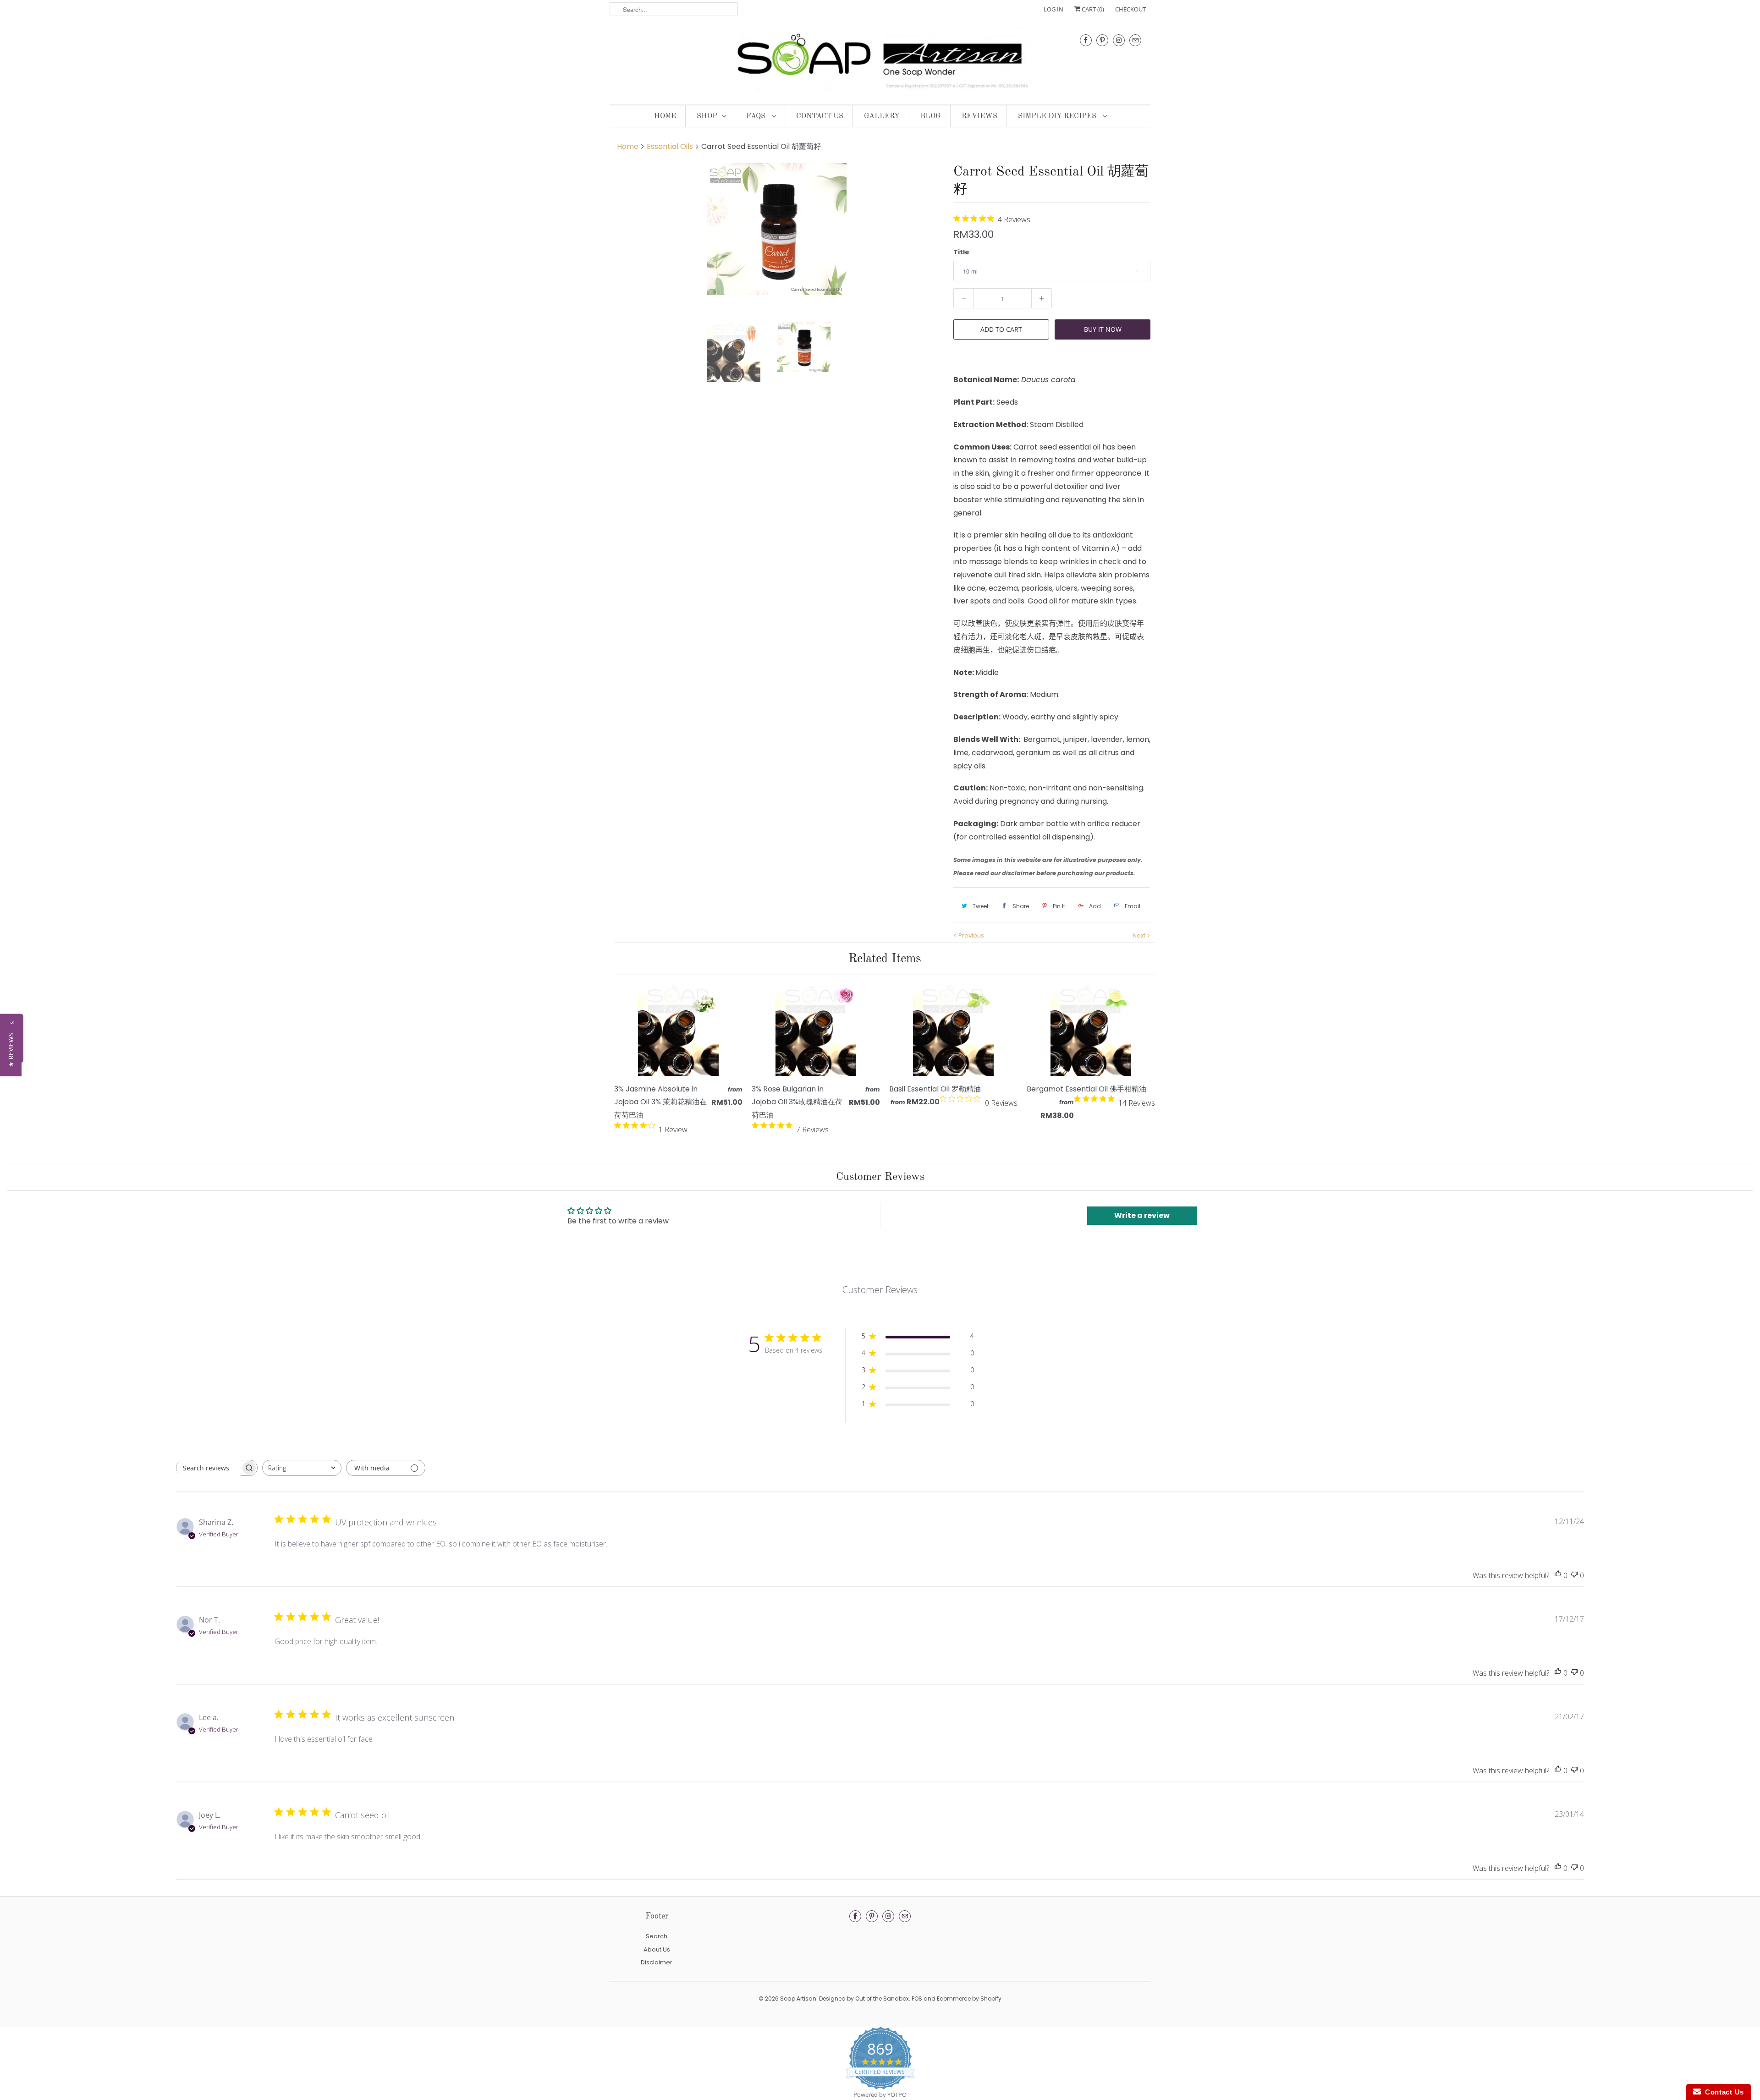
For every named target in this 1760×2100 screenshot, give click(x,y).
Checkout (1130, 9)
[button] (11, 1050)
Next (1140, 935)
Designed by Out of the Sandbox (864, 1999)
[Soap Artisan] (880, 60)
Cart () (1092, 9)
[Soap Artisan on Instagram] (1119, 40)
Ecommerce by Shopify (969, 1999)
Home (665, 116)
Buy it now (1103, 329)
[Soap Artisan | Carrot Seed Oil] (787, 235)
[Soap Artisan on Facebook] (1086, 40)
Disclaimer (657, 1962)
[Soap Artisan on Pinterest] (1102, 40)
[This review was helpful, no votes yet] (1558, 1576)
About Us (657, 1949)
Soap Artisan (798, 1999)
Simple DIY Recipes (1058, 116)
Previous (971, 935)
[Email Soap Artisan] (1135, 40)
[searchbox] (209, 1468)
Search (657, 1936)
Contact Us (820, 116)
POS (917, 1999)
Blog (931, 116)
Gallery (882, 116)
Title (961, 252)
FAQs (757, 116)
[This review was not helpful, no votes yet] (1574, 1576)
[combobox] (302, 1468)
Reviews (979, 116)
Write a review (1142, 1215)
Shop (707, 116)
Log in (1053, 9)
